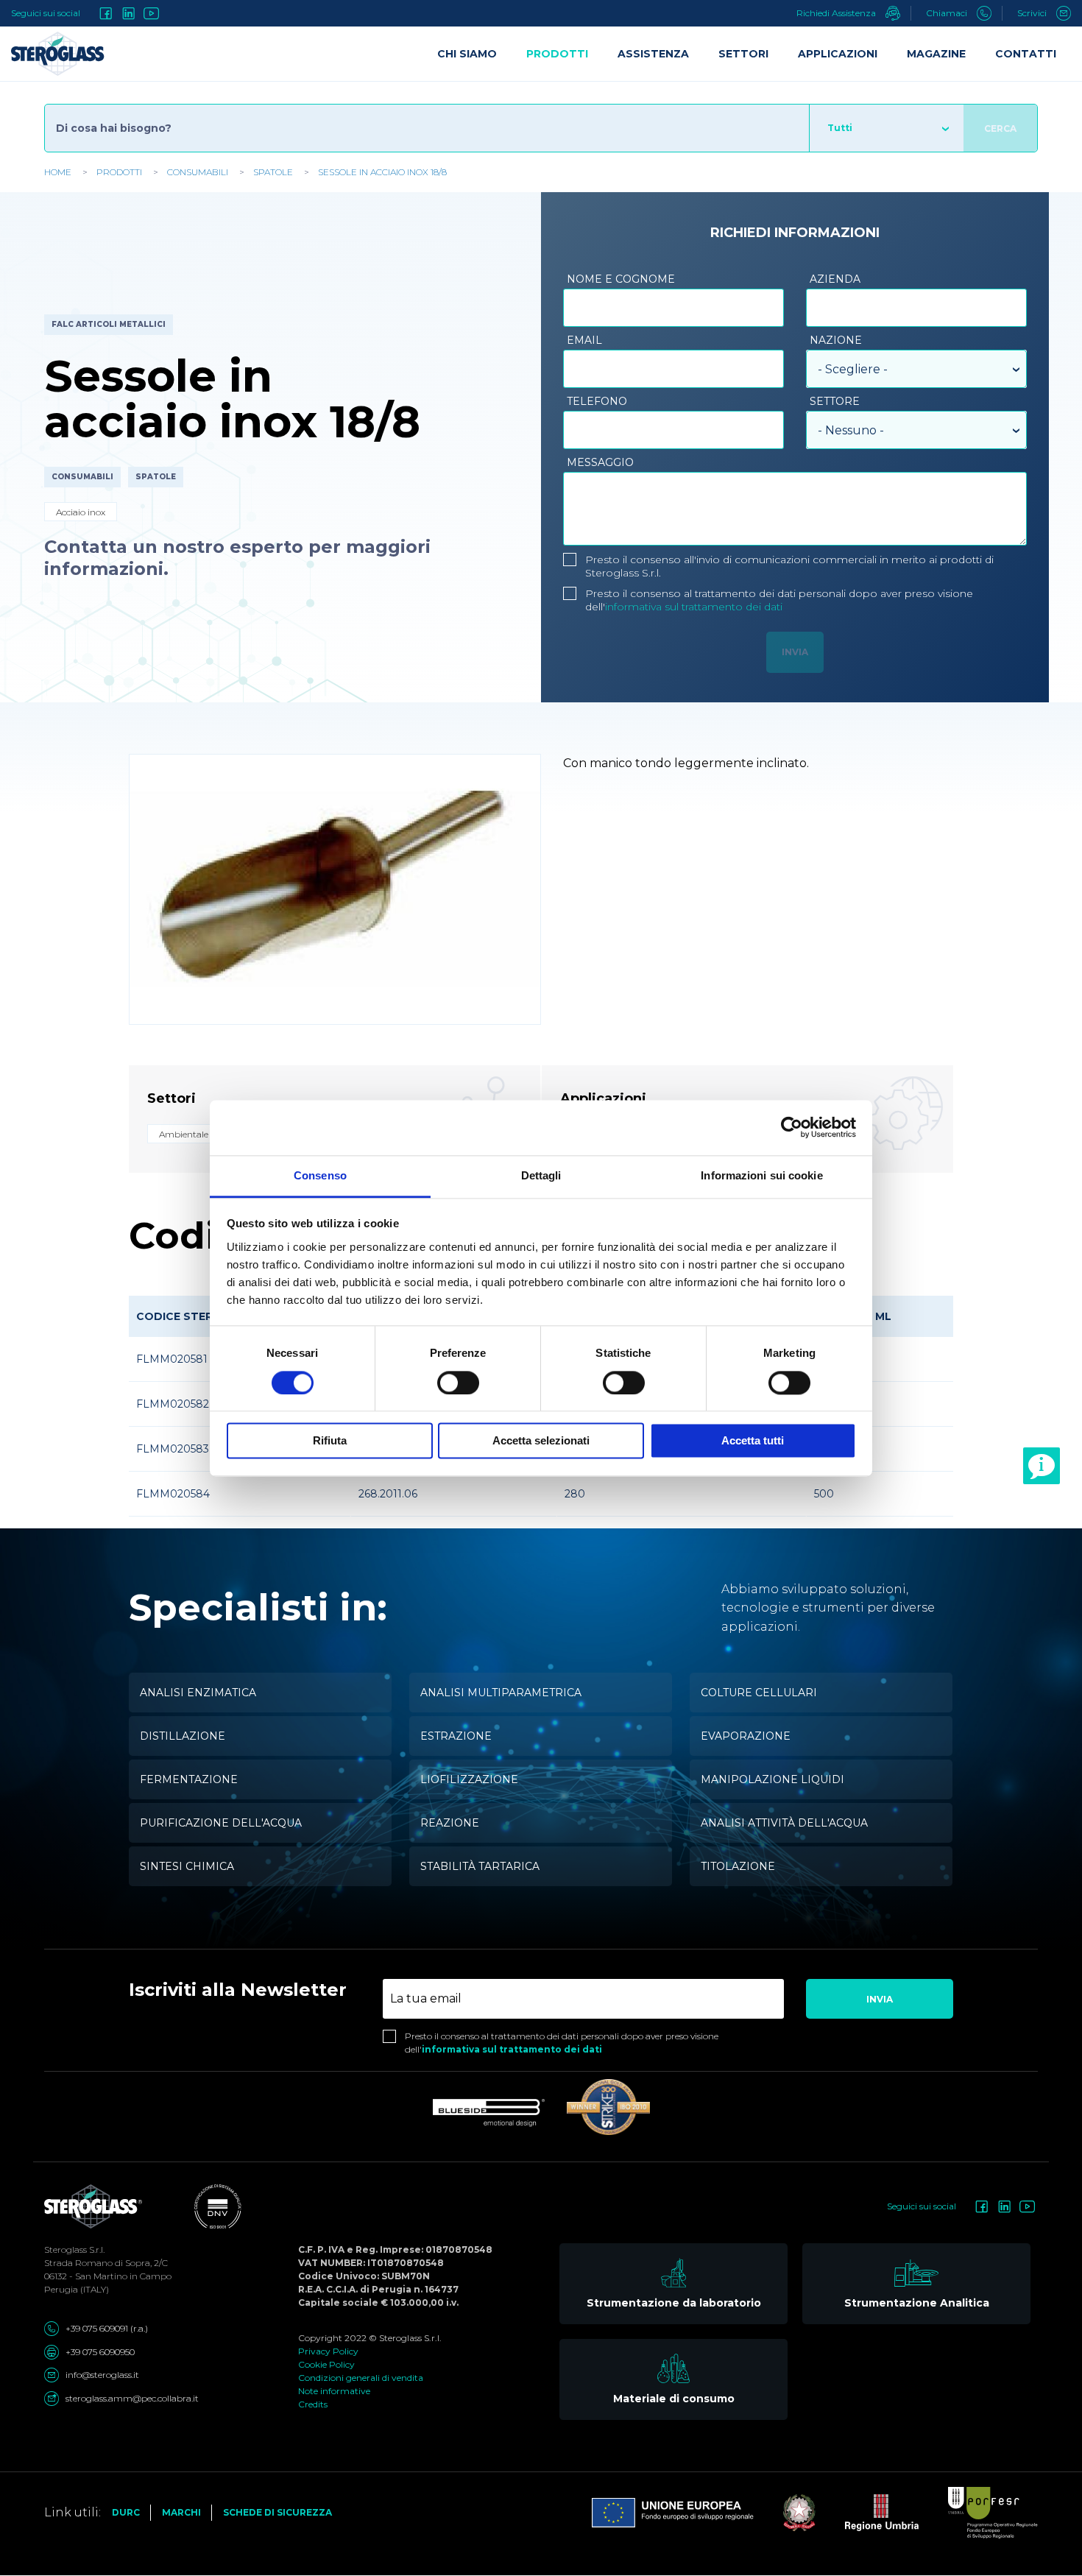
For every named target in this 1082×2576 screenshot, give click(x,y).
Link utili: (73, 2512)
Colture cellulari (759, 1693)
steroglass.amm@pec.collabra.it (132, 2398)
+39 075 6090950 (100, 2352)
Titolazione (738, 1866)
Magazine (936, 54)
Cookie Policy (326, 2364)
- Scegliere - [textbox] (853, 369)
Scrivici (1033, 13)
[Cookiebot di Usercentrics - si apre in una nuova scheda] (792, 1127)
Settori (743, 54)
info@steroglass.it (102, 2375)
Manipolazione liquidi (772, 1779)
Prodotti (119, 172)
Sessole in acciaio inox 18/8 (382, 172)
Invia (880, 1999)
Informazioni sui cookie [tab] (761, 1175)
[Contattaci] (1042, 1466)
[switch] (458, 1383)
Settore (835, 401)
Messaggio (600, 462)
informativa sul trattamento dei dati (694, 607)
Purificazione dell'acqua (221, 1823)
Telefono (597, 401)
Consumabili (198, 172)
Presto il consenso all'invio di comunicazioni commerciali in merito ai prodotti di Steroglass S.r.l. (789, 566)
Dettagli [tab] (541, 1175)
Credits (313, 2404)
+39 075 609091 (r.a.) (107, 2328)
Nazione (836, 340)
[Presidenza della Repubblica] (785, 2513)
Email (584, 340)
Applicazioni (838, 54)
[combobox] (886, 128)
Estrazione (456, 1736)
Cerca (1000, 128)
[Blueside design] (489, 2113)
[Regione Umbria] (867, 2513)
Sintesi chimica (187, 1866)
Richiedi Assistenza (837, 13)
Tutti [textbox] (840, 128)
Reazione (450, 1823)
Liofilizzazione (469, 1779)
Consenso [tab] (320, 1175)
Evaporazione (746, 1736)
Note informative (334, 2391)
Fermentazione (189, 1779)
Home (58, 172)
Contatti (1026, 54)
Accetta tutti (753, 1441)
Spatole (273, 172)
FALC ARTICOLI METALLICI (109, 324)
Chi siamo (467, 54)
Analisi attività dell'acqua (784, 1823)
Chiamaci (948, 13)
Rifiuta (330, 1441)
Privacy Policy (328, 2351)
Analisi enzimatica (198, 1693)
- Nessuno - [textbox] (851, 430)
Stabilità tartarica (480, 1866)
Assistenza (653, 54)
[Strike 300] (608, 2107)
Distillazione (183, 1736)
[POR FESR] (978, 2513)
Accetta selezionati (541, 1441)
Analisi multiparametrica (501, 1693)
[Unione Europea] (673, 2513)
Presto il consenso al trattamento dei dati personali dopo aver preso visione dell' (779, 600)
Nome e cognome (621, 279)
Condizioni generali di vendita (361, 2378)
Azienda (835, 279)
